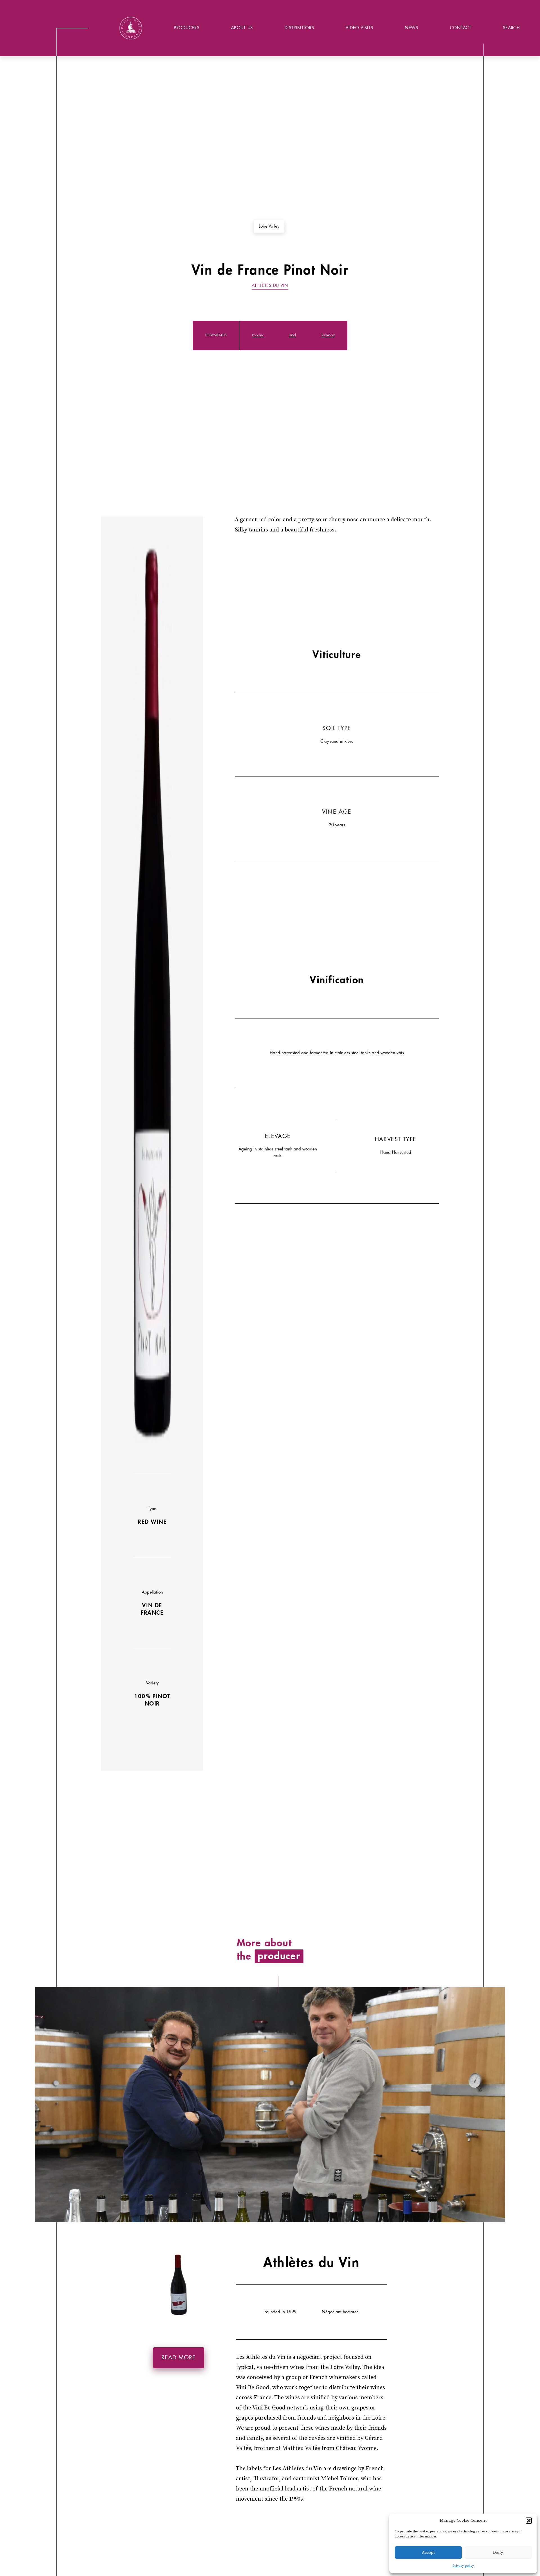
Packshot (258, 335)
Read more (179, 2358)
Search (511, 28)
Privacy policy (463, 2566)
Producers (187, 28)
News (411, 28)
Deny (498, 2553)
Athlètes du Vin (270, 286)
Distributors (299, 28)
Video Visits (359, 28)
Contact (461, 28)
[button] (529, 2521)
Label (292, 335)
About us (242, 28)
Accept (428, 2553)
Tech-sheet (328, 335)
